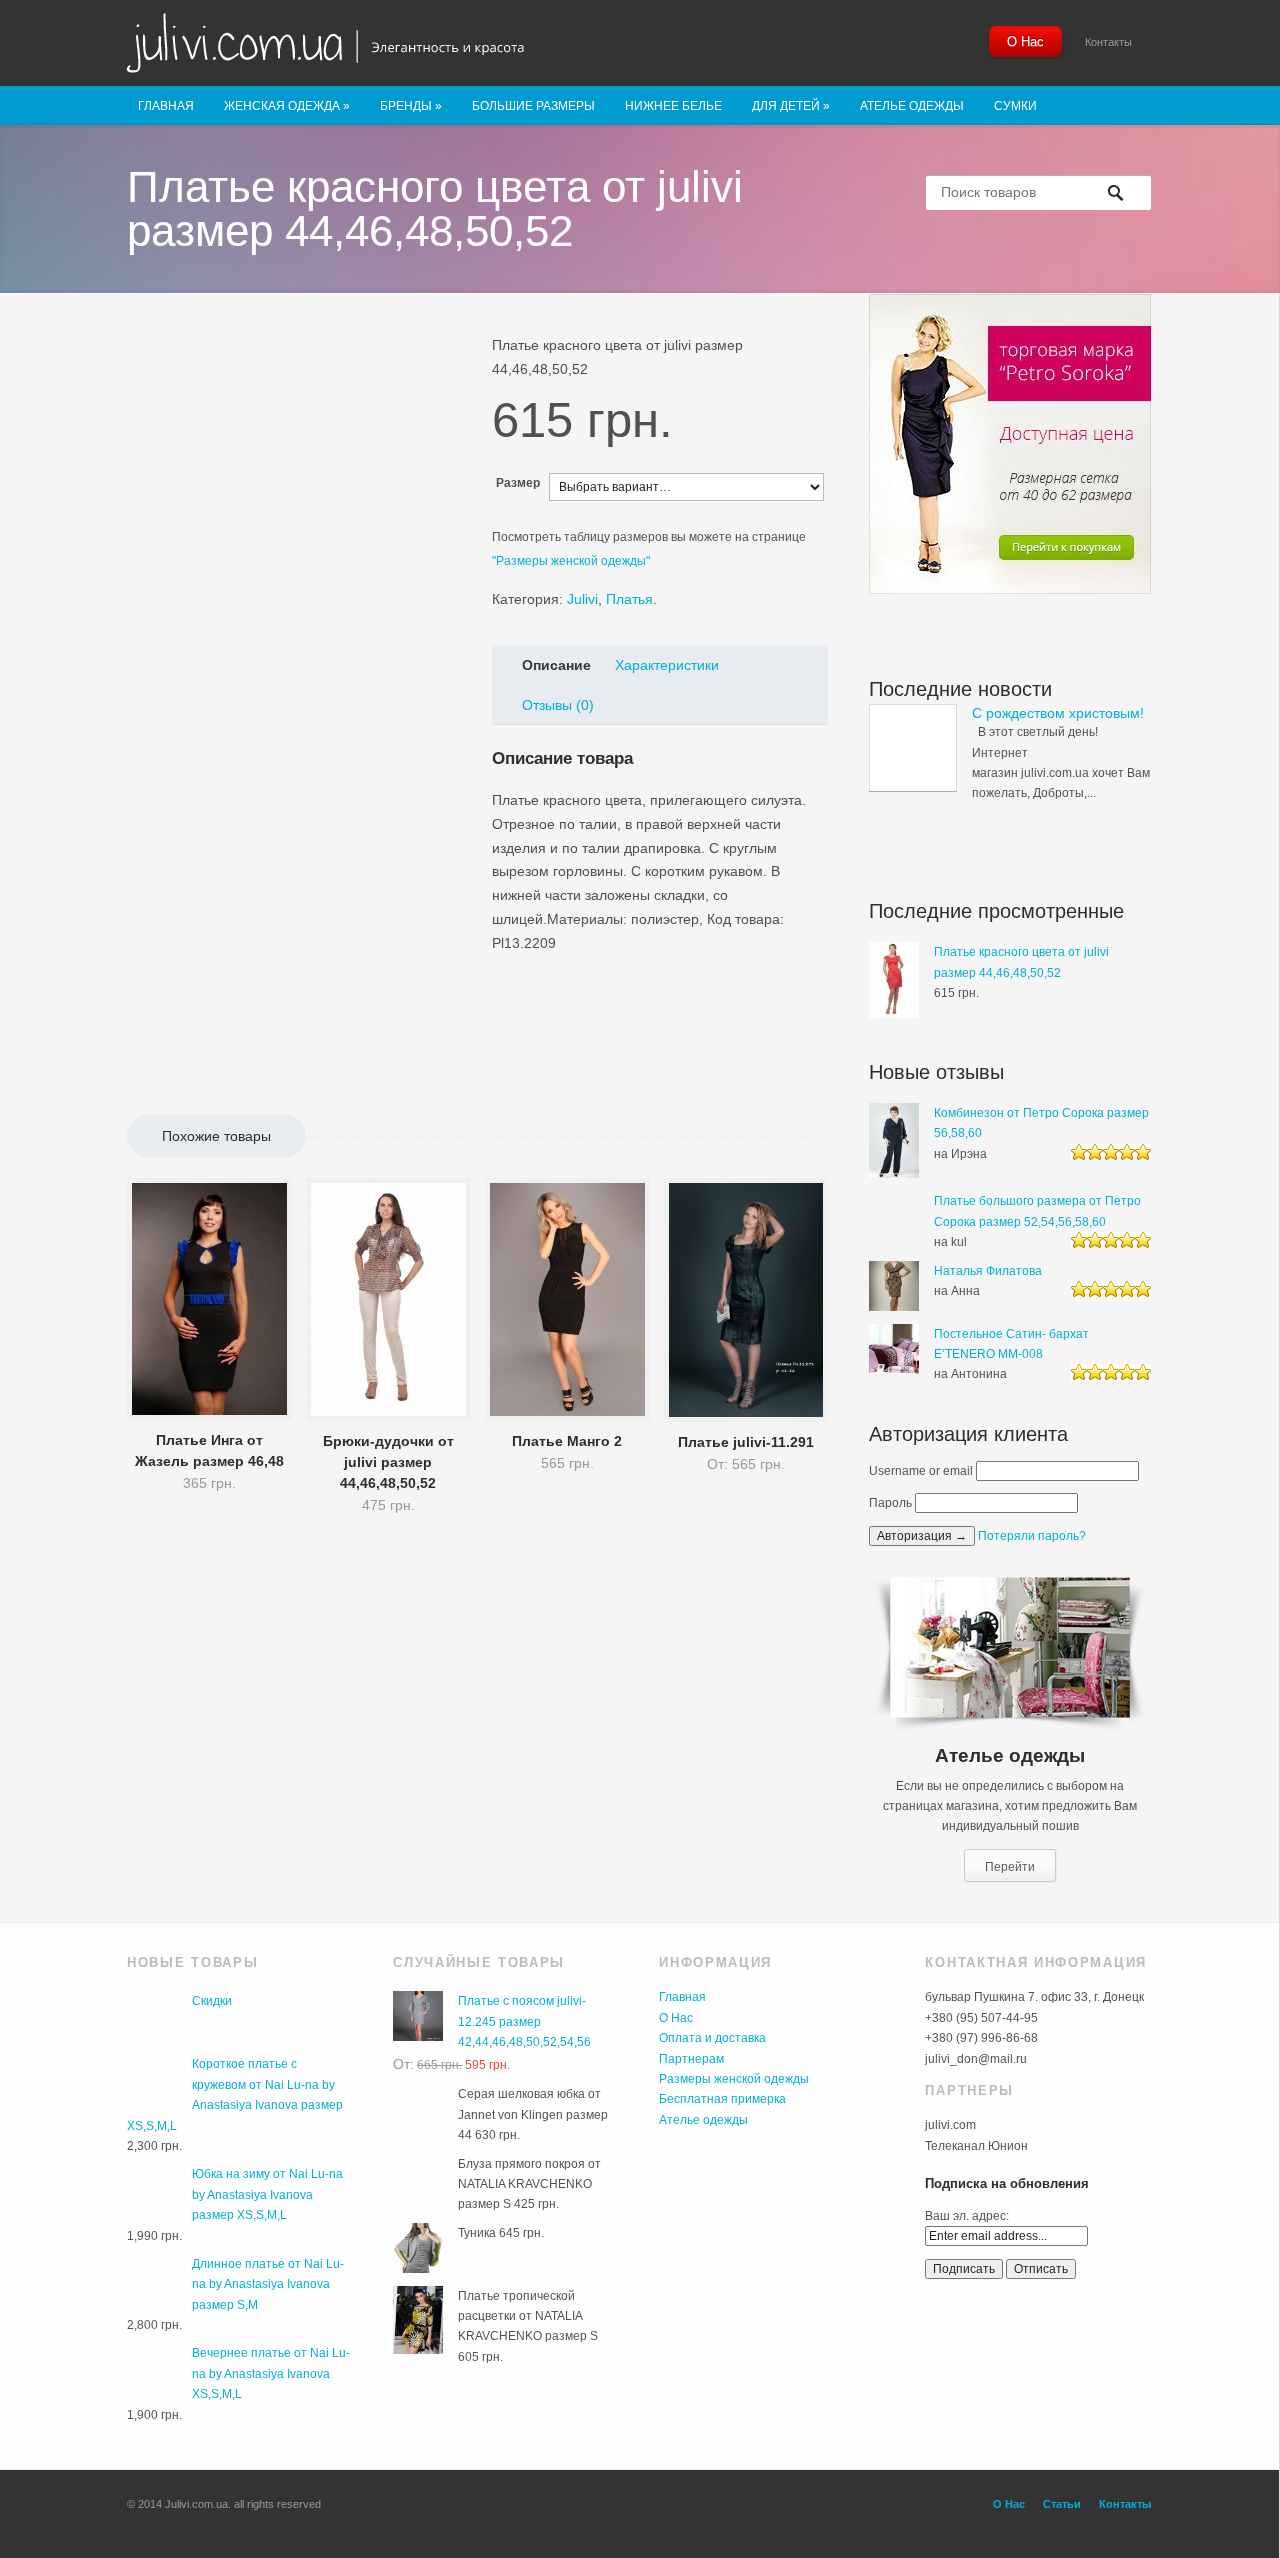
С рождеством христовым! (1058, 713)
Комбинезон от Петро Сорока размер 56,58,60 (1041, 1123)
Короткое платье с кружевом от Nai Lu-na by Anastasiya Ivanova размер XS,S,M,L (235, 2094)
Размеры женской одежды (734, 2079)
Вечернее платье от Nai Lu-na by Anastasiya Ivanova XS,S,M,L (271, 2373)
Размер (518, 483)
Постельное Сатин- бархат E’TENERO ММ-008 (1011, 1344)
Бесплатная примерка (722, 2099)
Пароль (890, 1503)
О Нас (1025, 41)
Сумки (1015, 106)
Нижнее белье (673, 106)
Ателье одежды (912, 106)
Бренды (411, 106)
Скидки (212, 2001)
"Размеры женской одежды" (571, 561)
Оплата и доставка (712, 2038)
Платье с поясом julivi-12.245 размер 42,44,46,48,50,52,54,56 (524, 2021)
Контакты (1108, 42)
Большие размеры (533, 106)
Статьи (1062, 2504)
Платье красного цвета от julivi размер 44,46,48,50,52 (1021, 962)
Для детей (791, 106)
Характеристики (667, 665)
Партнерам (691, 2059)
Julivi (582, 599)
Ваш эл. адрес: (967, 2216)
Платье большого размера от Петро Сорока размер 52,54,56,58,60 (1037, 1211)
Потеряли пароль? (1032, 1536)
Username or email (921, 1471)
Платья (629, 599)
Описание (556, 665)
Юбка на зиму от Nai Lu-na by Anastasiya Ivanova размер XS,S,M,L (267, 2194)
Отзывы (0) (558, 705)
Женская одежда (287, 106)
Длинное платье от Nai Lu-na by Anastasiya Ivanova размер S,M (268, 2284)
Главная (166, 106)
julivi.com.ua (343, 45)
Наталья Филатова (988, 1271)
